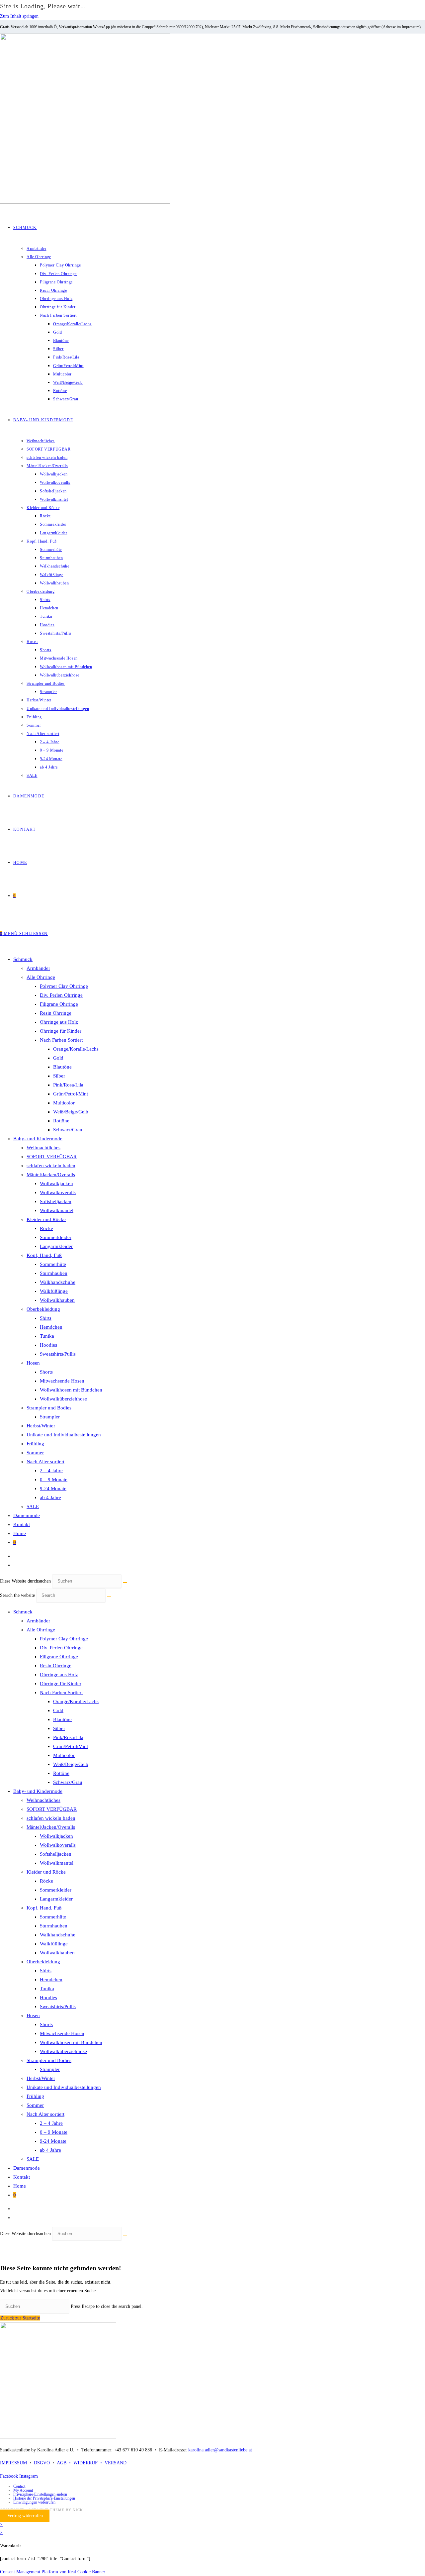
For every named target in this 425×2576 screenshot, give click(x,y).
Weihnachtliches (43, 1148)
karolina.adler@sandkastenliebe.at (220, 2450)
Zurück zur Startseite (20, 2318)
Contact (19, 2486)
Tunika (47, 1336)
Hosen (33, 1363)
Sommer (35, 1453)
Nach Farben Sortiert (61, 1040)
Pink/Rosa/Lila (68, 1085)
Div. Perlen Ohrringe (61, 995)
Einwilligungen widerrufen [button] (34, 2502)
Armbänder (38, 968)
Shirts (46, 1318)
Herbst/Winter (41, 1426)
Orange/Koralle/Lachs (76, 1049)
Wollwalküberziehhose (63, 1399)
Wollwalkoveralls (58, 1192)
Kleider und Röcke (46, 1219)
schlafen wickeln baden (51, 1166)
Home (20, 1533)
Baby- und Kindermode (38, 1139)
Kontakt (22, 1524)
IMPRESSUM (13, 2463)
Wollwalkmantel (57, 1210)
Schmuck (23, 959)
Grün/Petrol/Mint (71, 1094)
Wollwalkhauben (57, 1300)
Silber (59, 1076)
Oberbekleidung (43, 1309)
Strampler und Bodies (49, 1408)
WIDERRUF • (89, 2463)
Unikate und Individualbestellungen (64, 1435)
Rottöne (61, 1121)
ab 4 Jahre (50, 1497)
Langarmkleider (56, 1246)
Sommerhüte (53, 1264)
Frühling (35, 1444)
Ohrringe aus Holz (59, 1022)
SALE (33, 1506)
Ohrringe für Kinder (61, 1031)
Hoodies (48, 1345)
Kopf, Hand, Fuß (44, 1255)
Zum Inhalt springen (19, 16)
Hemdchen (51, 1327)
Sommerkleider (56, 1237)
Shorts (46, 1372)
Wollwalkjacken (56, 1184)
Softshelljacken (56, 1201)
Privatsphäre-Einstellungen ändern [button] (40, 2494)
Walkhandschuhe (58, 1282)
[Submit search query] (109, 1597)
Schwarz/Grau (68, 1130)
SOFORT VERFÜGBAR (52, 1157)
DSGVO (42, 2463)
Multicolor (64, 1103)
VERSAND (116, 2463)
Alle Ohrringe (41, 977)
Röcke (46, 1228)
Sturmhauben (54, 1273)
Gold (58, 1058)
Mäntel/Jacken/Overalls (51, 1175)
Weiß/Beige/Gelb (71, 1112)
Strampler (50, 1417)
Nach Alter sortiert (45, 1462)
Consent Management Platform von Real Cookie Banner (53, 2572)
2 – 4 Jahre (51, 1471)
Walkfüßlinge (54, 1291)
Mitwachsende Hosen (62, 1381)
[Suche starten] (125, 1583)
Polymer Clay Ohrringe (64, 986)
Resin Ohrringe (56, 1013)
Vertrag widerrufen (25, 2516)
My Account (23, 2490)
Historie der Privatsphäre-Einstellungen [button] (44, 2498)
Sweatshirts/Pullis (58, 1354)
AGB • (65, 2463)
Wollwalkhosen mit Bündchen (71, 1390)
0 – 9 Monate (54, 1480)
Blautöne (62, 1067)
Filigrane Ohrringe (59, 1004)
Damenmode (27, 1515)
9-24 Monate (53, 1489)
